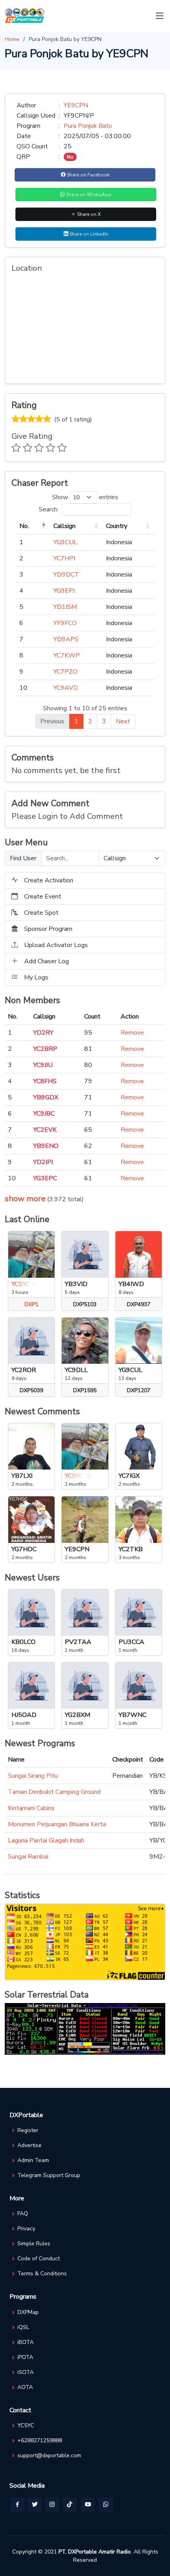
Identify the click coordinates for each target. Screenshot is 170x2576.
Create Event (43, 897)
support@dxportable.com (49, 2456)
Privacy (26, 2229)
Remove (132, 1033)
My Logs (36, 977)
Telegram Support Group (49, 2175)
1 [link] (76, 721)
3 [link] (104, 721)
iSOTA (25, 2372)
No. (24, 526)
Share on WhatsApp (88, 195)
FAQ (23, 2214)
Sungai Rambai (28, 1857)
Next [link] (123, 721)
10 (23, 688)
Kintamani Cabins (31, 1808)
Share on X (88, 214)
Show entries (85, 497)
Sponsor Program (48, 929)
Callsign (64, 526)
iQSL (23, 2327)
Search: (49, 509)
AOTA (25, 2387)
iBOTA (25, 2342)
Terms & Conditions (42, 2274)
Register (28, 2130)
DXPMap (28, 2312)
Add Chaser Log (46, 961)
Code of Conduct (39, 2259)
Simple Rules (34, 2244)
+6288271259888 (40, 2441)
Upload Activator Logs (56, 945)
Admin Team (33, 2160)
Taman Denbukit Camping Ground (54, 1792)
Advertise (29, 2145)
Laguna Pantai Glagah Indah (46, 1840)
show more (25, 1199)
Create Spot (41, 913)
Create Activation (49, 880)
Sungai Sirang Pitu (33, 1776)
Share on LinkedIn (88, 234)
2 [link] (90, 721)
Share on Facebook (88, 175)
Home (12, 39)
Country (117, 526)
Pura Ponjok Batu (88, 126)
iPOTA (25, 2357)
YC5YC (26, 2426)
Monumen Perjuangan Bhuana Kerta (57, 1824)
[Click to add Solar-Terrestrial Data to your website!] (85, 2029)
